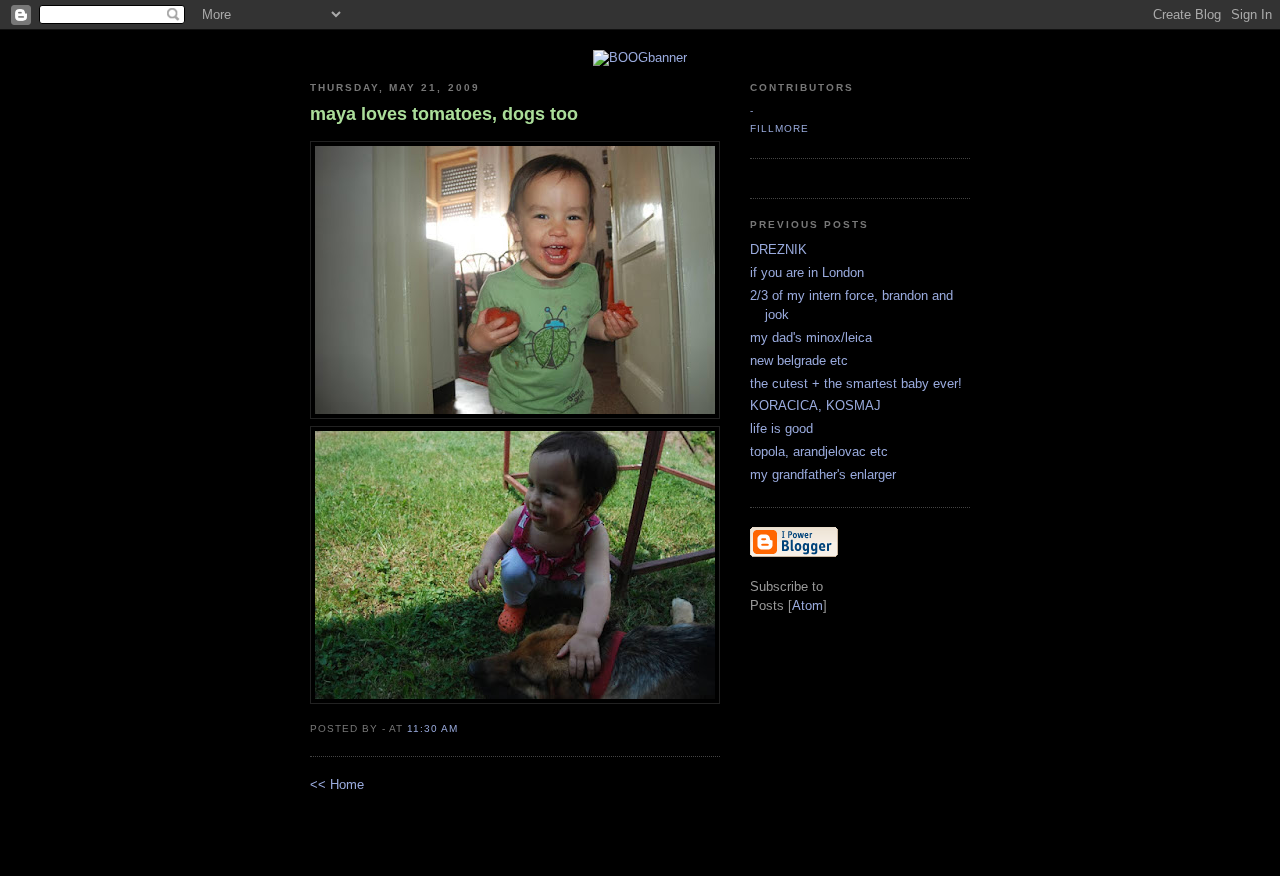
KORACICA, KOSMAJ (815, 405)
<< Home (337, 784)
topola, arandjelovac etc (819, 451)
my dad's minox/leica (811, 337)
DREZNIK (778, 249)
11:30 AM (432, 728)
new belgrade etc (799, 360)
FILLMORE (779, 128)
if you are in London (807, 272)
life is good (781, 428)
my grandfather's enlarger (823, 474)
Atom (807, 605)
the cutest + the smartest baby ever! (856, 383)
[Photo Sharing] (640, 57)
